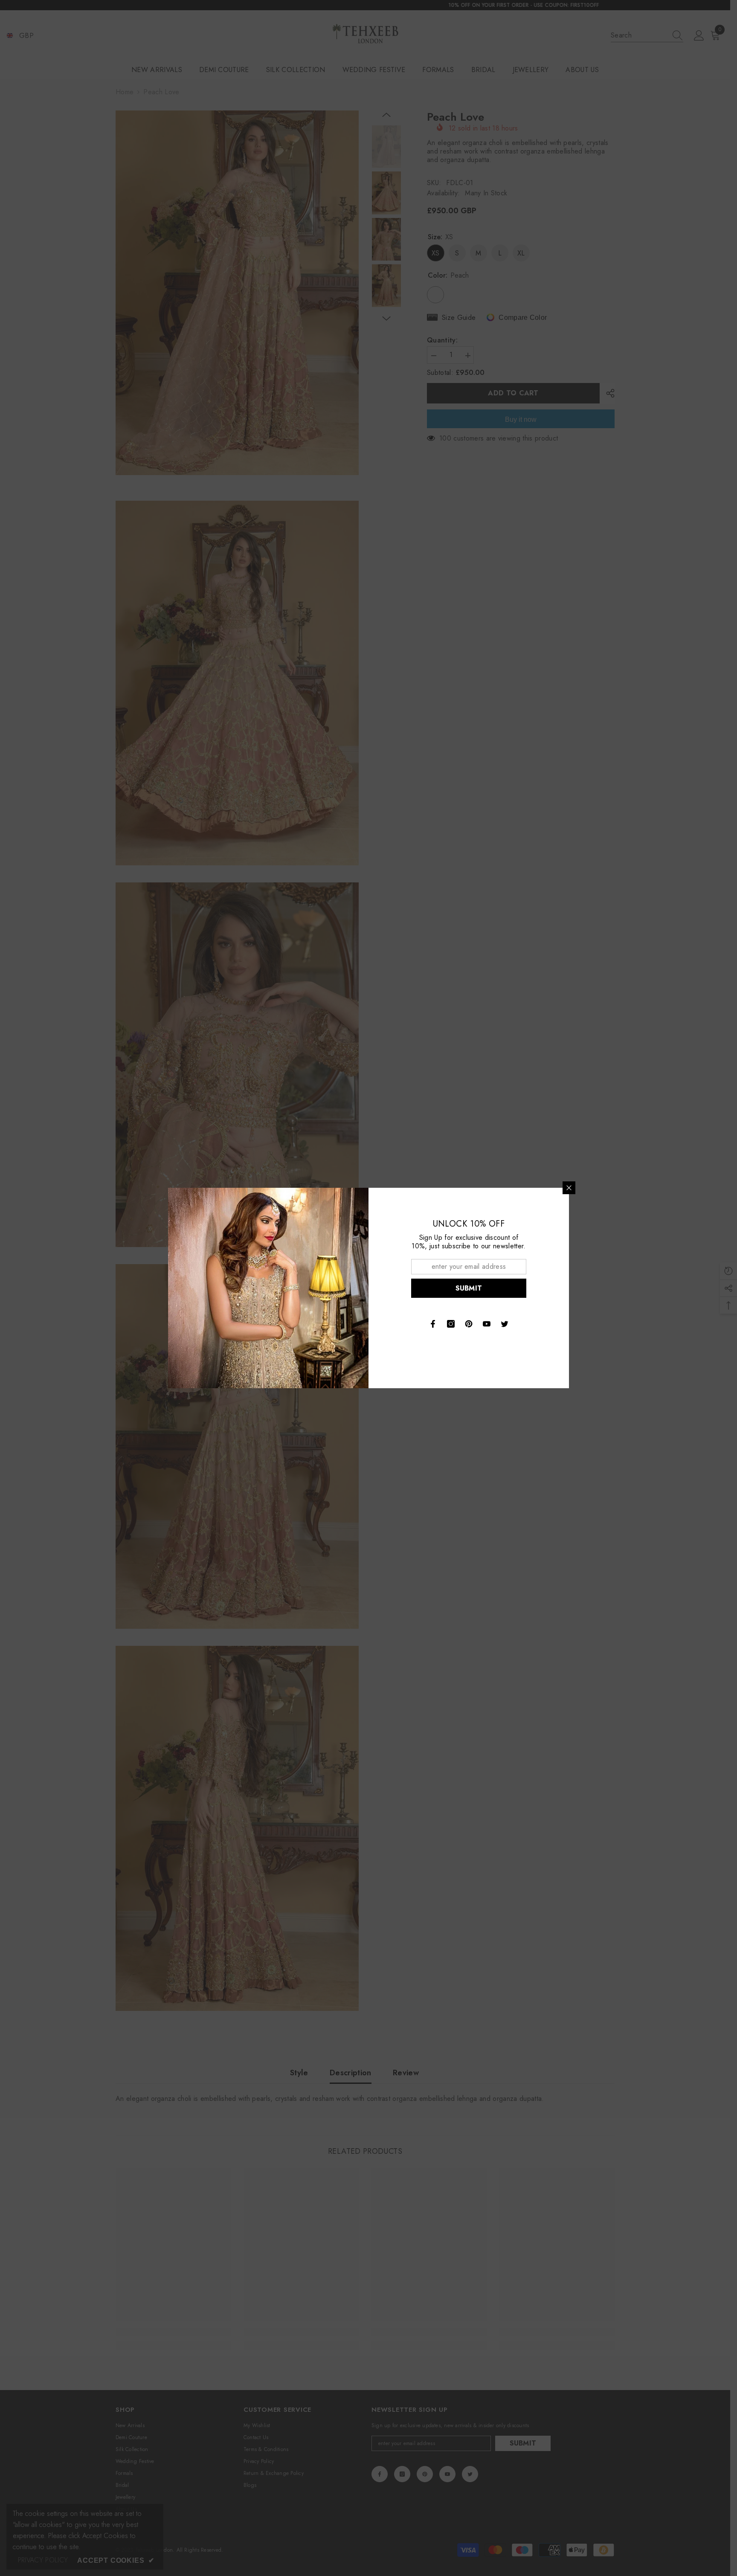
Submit (469, 1288)
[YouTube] (487, 1324)
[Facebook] (433, 1324)
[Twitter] (505, 1324)
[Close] (569, 1188)
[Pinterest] (469, 1324)
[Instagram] (451, 1324)
